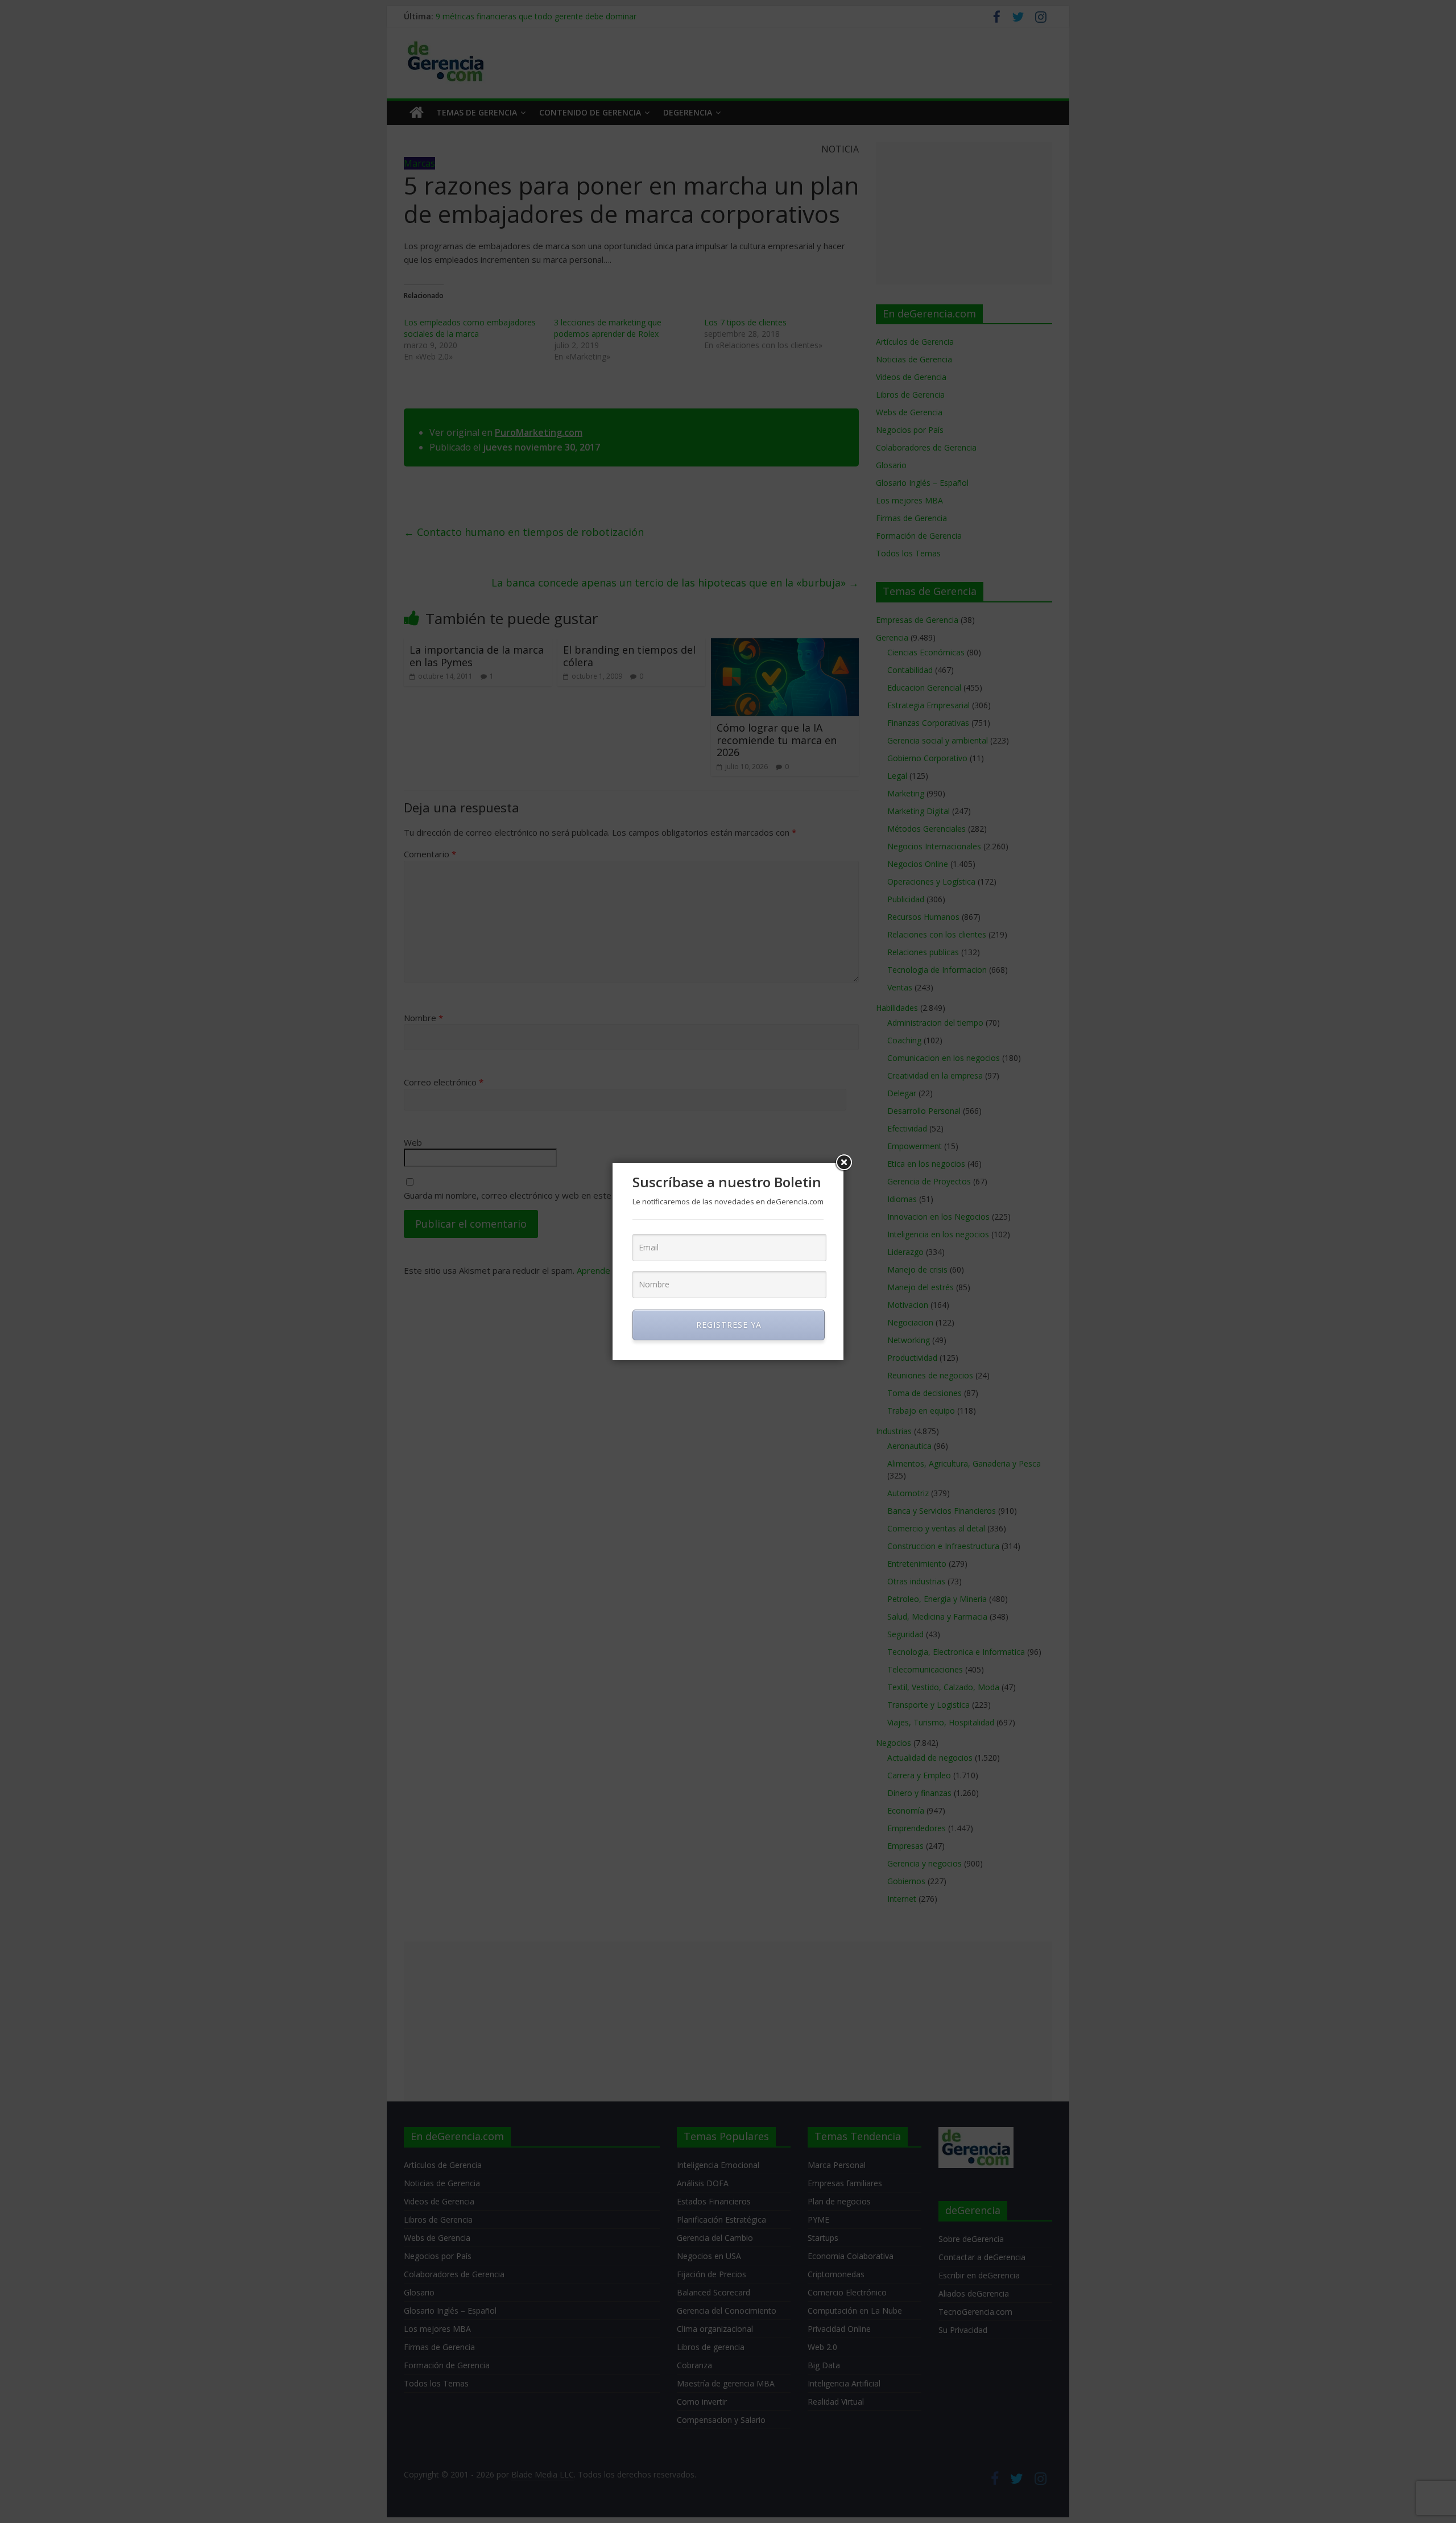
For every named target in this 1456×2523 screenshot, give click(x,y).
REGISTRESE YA (729, 1325)
